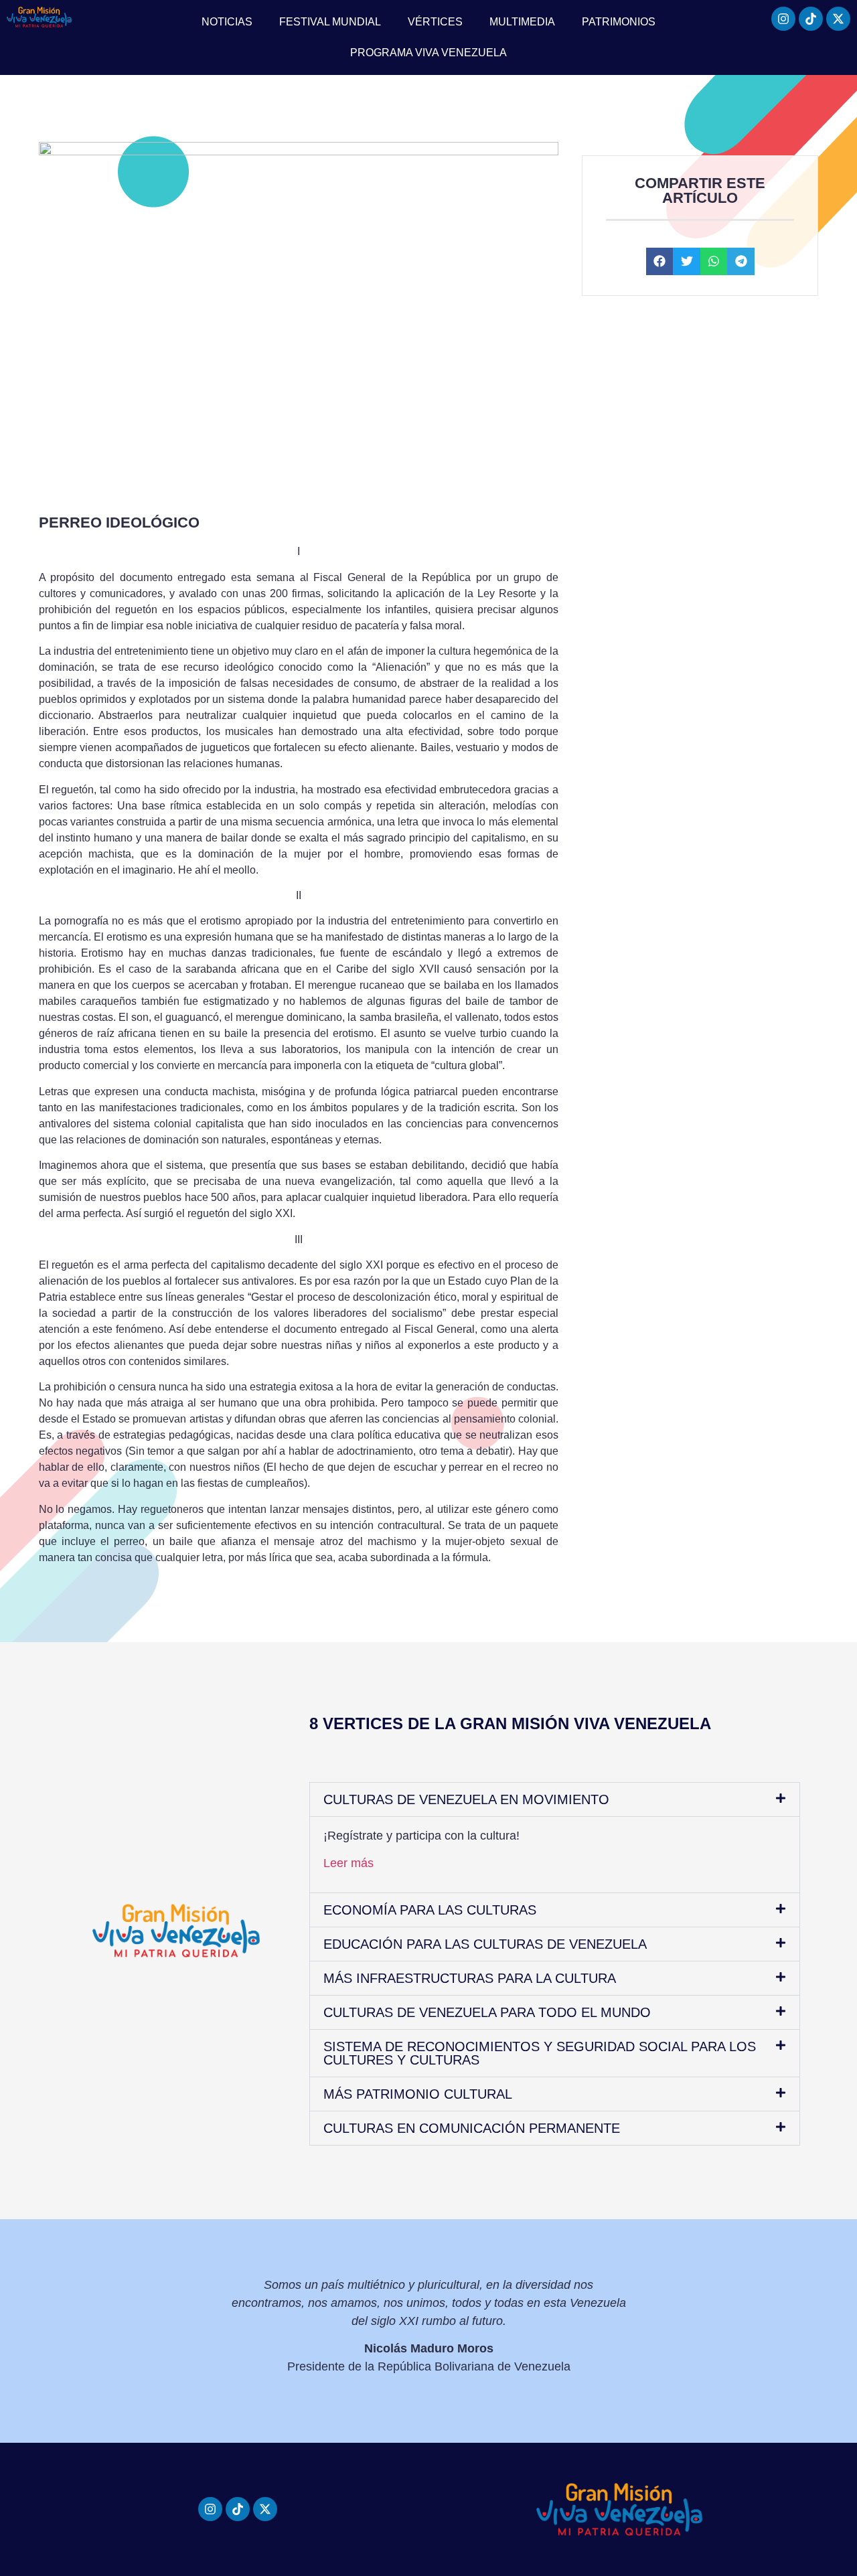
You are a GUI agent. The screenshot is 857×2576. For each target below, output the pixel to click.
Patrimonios (619, 22)
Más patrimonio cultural (418, 2094)
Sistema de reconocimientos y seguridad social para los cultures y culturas (540, 2053)
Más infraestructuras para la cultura (470, 1978)
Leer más (348, 1863)
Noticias (227, 22)
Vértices (435, 22)
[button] (660, 261)
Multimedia (522, 22)
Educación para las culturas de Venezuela (485, 1944)
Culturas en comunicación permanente (472, 2128)
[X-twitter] (838, 19)
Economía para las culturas (430, 1910)
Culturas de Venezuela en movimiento (466, 1799)
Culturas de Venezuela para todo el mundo (487, 2012)
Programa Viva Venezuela (428, 53)
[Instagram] (783, 19)
